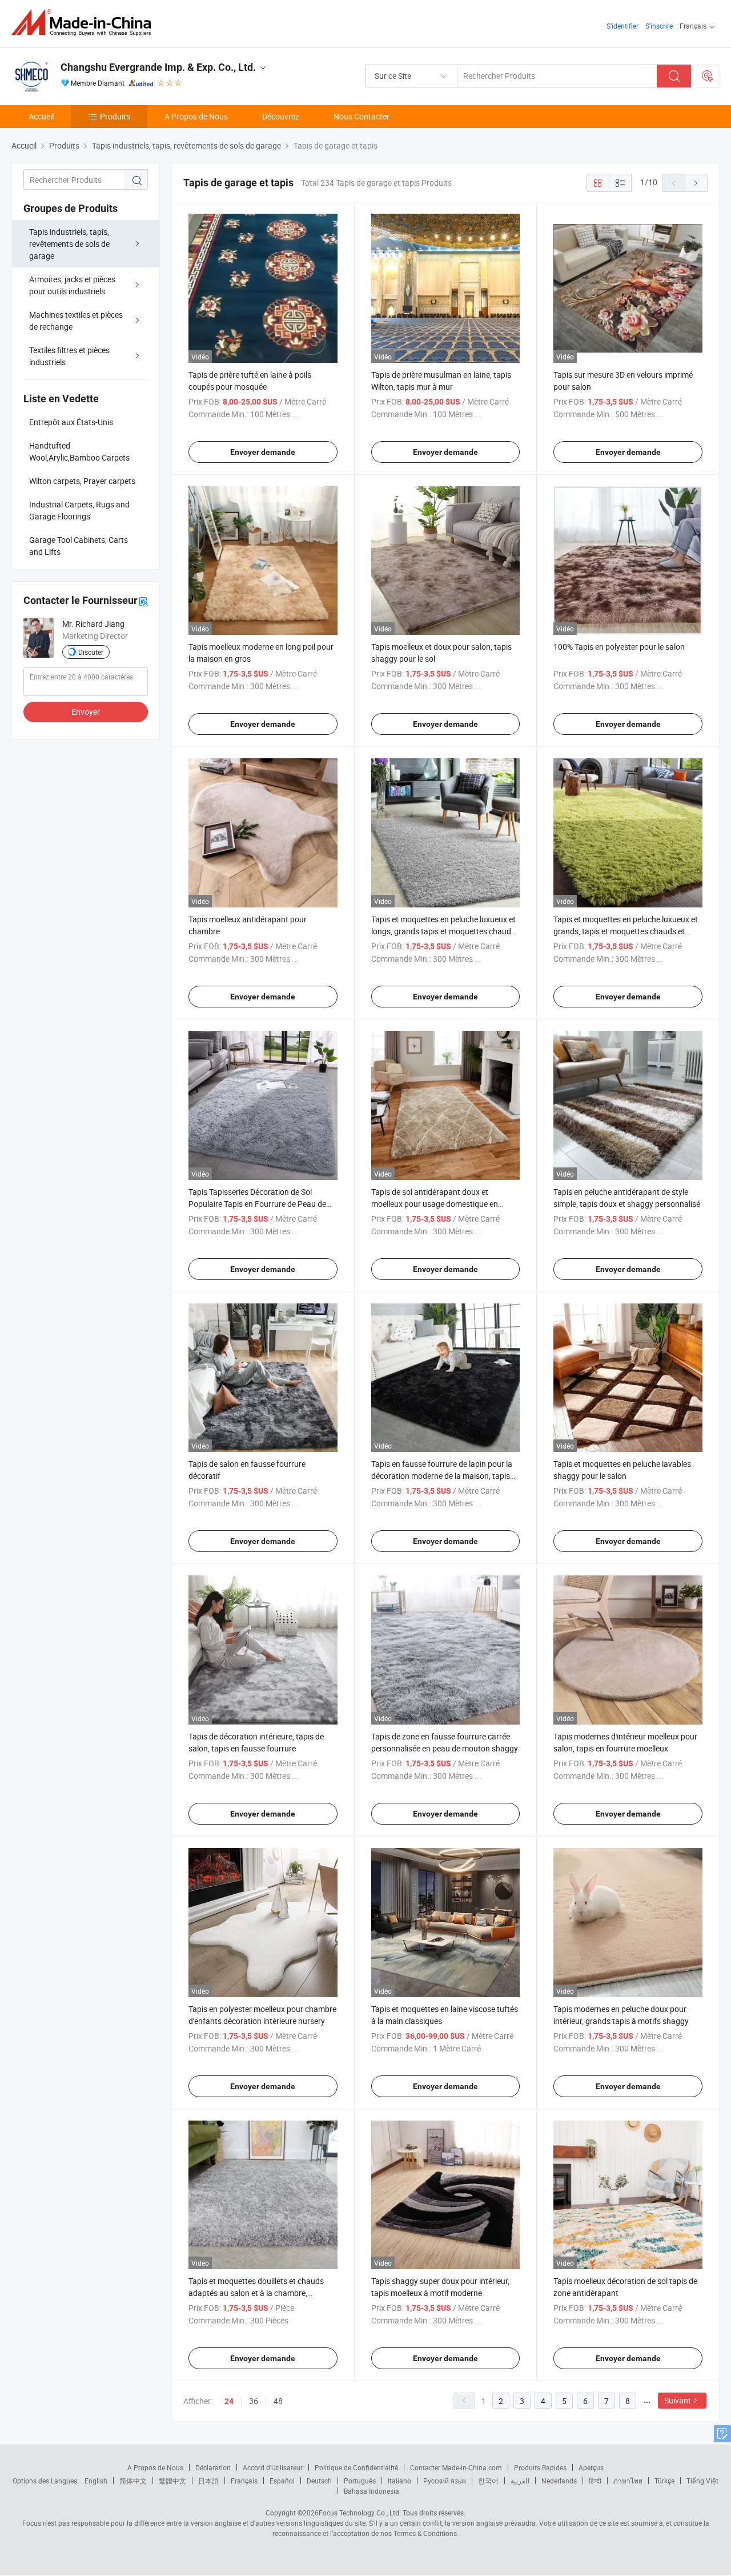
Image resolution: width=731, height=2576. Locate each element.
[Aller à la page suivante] (696, 183)
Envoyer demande (263, 452)
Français (244, 2481)
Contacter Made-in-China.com (456, 2467)
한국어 (488, 2481)
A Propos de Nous (196, 116)
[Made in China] (85, 23)
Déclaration (213, 2467)
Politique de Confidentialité (356, 2467)
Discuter (91, 652)
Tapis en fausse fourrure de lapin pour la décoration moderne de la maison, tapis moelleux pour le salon (442, 1476)
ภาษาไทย (628, 2481)
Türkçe (664, 2481)
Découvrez (281, 116)
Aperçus (591, 2467)
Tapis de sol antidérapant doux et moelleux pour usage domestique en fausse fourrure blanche (435, 1204)
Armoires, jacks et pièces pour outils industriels (72, 285)
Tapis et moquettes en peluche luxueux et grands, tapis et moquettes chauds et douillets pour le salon (626, 931)
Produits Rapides (540, 2467)
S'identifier (622, 26)
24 (229, 2401)
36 (254, 2401)
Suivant (678, 2400)
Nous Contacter (362, 116)
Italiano (399, 2481)
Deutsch (319, 2481)
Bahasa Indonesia (371, 2491)
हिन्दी (595, 2481)
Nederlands (559, 2481)
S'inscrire (659, 26)
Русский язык (445, 2481)
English (96, 2481)
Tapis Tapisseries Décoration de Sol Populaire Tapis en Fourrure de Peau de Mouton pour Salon (257, 1204)
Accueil (41, 116)
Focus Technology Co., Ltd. (360, 2513)
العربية (520, 2481)
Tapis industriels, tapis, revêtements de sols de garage (69, 244)
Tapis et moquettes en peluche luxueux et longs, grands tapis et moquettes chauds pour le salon (443, 931)
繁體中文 (172, 2481)
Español (282, 2481)
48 (278, 2401)
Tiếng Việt (702, 2481)
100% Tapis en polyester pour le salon (619, 647)
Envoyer (86, 712)
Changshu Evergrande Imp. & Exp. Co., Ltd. (158, 67)
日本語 (208, 2481)
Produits (115, 116)
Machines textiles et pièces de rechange (76, 321)
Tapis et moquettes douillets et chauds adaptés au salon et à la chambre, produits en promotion (256, 2293)
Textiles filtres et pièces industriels (69, 356)
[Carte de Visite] (143, 601)
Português (360, 2481)
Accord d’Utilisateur (273, 2467)
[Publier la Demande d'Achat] (708, 76)
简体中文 (133, 2481)
